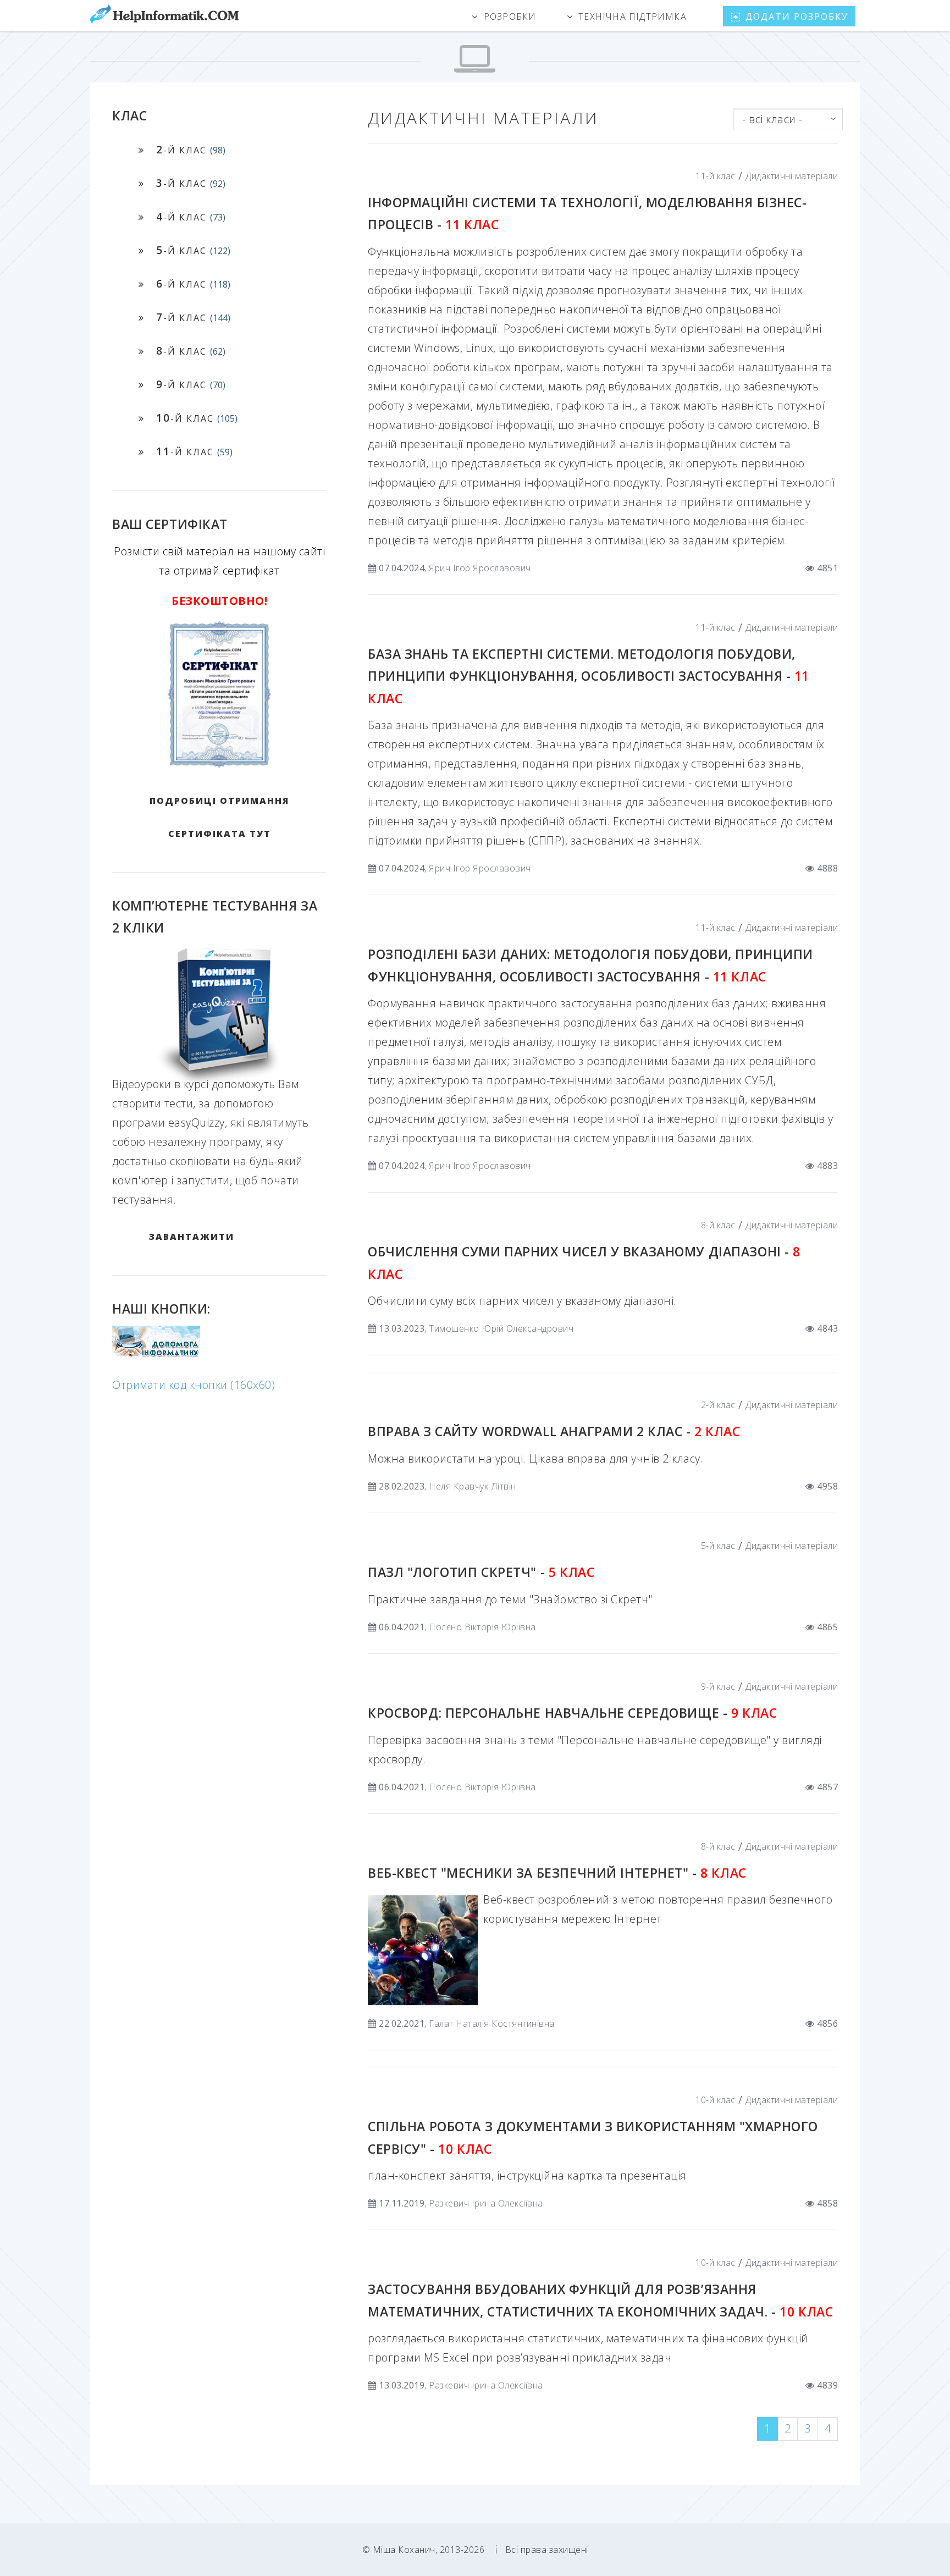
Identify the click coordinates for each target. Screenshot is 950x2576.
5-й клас (718, 1546)
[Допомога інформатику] (156, 1355)
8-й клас (718, 1225)
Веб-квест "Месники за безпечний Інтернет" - (557, 1873)
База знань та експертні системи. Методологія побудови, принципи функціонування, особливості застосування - (589, 676)
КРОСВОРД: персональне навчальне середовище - (572, 1713)
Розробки (510, 16)
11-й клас (716, 176)
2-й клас (718, 1405)
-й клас (191, 149)
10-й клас (716, 2100)
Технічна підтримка (633, 16)
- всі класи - (772, 119)
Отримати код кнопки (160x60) (194, 1385)
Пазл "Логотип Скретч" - (481, 1572)
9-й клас (718, 1686)
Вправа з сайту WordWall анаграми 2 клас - (554, 1431)
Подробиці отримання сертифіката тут (219, 817)
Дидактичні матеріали (792, 176)
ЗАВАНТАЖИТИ (192, 1237)
